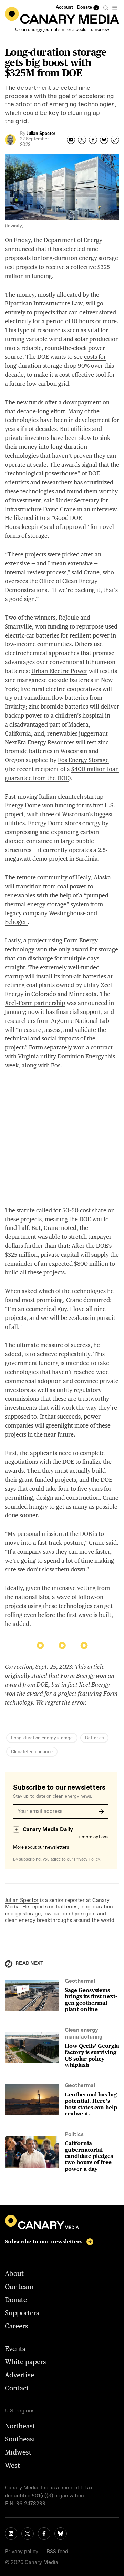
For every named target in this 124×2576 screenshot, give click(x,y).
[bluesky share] (104, 140)
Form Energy (81, 940)
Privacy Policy (87, 1859)
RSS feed (57, 2552)
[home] (62, 15)
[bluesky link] (61, 2534)
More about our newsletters (41, 1848)
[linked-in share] (71, 140)
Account (64, 7)
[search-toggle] (106, 8)
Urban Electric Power (59, 671)
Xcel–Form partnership (35, 1003)
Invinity (15, 707)
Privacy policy (22, 2552)
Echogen (16, 922)
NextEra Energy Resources (40, 742)
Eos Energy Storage (83, 760)
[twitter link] (28, 2534)
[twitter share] (82, 140)
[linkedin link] (11, 2534)
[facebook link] (44, 2534)
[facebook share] (93, 140)
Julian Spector (22, 1901)
